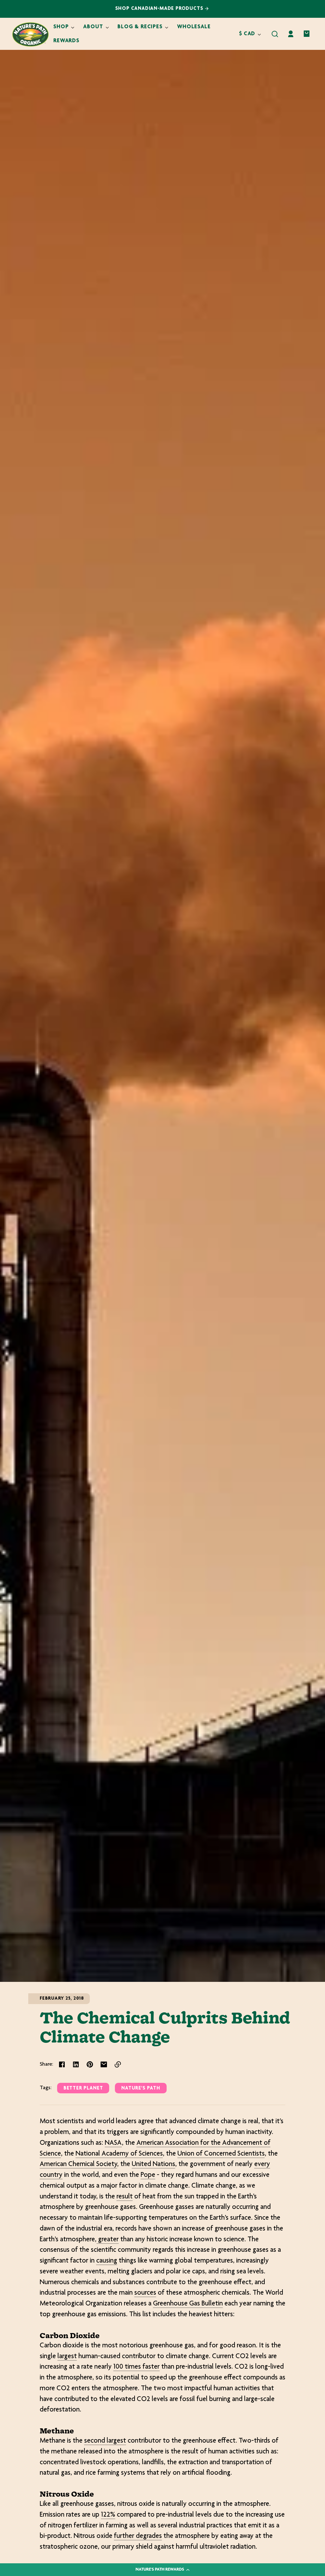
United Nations (153, 2164)
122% (108, 2515)
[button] (275, 34)
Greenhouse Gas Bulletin (188, 2304)
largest (67, 2357)
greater (108, 2240)
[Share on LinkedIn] (76, 2064)
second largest (105, 2441)
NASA (113, 2143)
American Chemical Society (78, 2164)
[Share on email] (104, 2064)
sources (145, 2293)
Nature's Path (141, 2088)
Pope (148, 2175)
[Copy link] (118, 2064)
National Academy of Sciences (119, 2154)
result (125, 2197)
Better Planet (83, 2088)
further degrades (138, 2536)
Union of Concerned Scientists (221, 2154)
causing (107, 2261)
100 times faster (136, 2367)
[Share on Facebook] (62, 2064)
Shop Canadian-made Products (160, 9)
